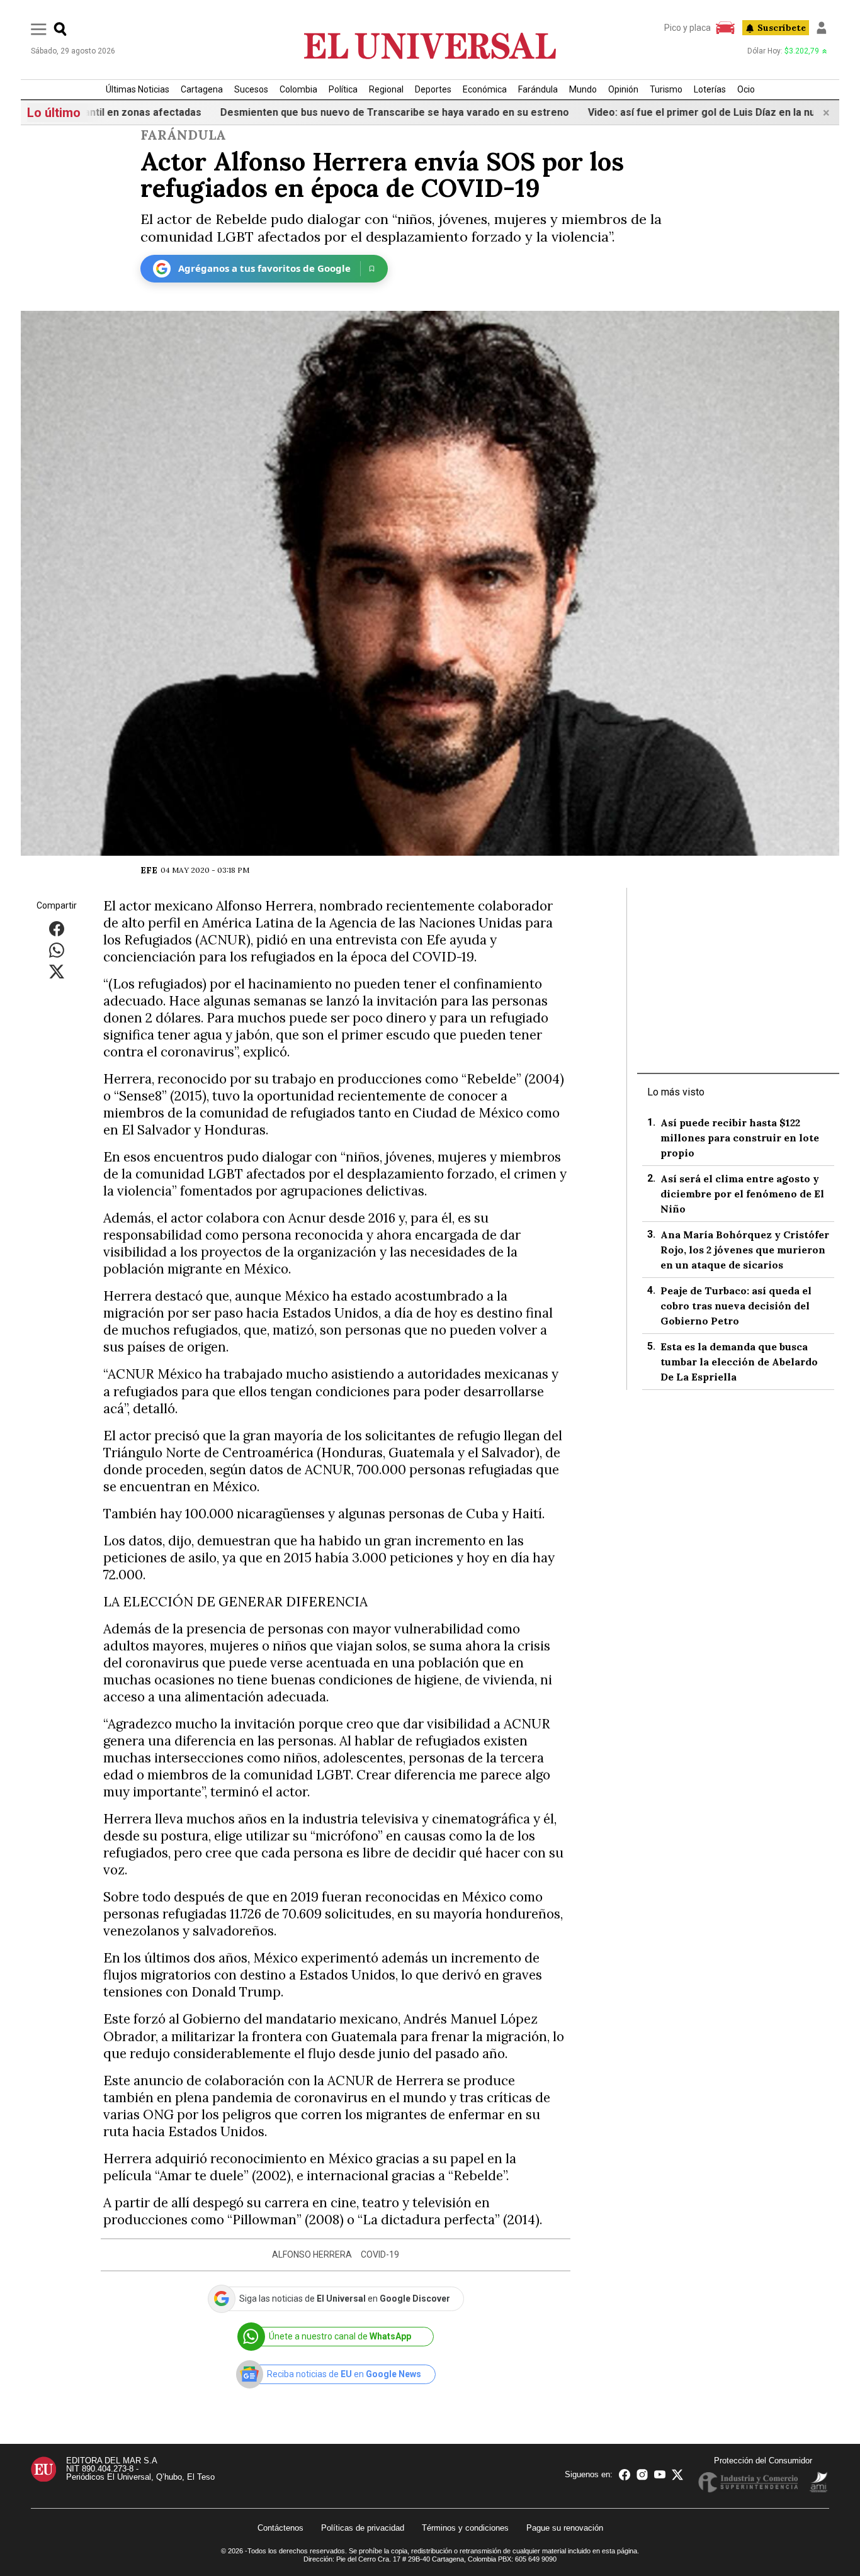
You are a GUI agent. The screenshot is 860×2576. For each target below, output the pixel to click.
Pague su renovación (565, 2528)
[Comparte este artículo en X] (57, 971)
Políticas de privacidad (363, 2528)
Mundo (583, 89)
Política (343, 89)
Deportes (433, 89)
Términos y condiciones (465, 2528)
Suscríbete (782, 28)
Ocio (746, 89)
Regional (386, 89)
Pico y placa (687, 28)
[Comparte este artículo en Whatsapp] (57, 949)
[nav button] (39, 29)
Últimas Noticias (138, 89)
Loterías (710, 89)
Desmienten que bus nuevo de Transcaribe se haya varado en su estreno (335, 112)
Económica (485, 89)
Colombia (298, 89)
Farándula (538, 89)
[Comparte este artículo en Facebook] (57, 928)
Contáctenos (280, 2528)
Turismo (666, 89)
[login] (822, 28)
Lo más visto (676, 1092)
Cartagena (202, 89)
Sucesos (251, 89)
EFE (149, 870)
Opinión (623, 89)
